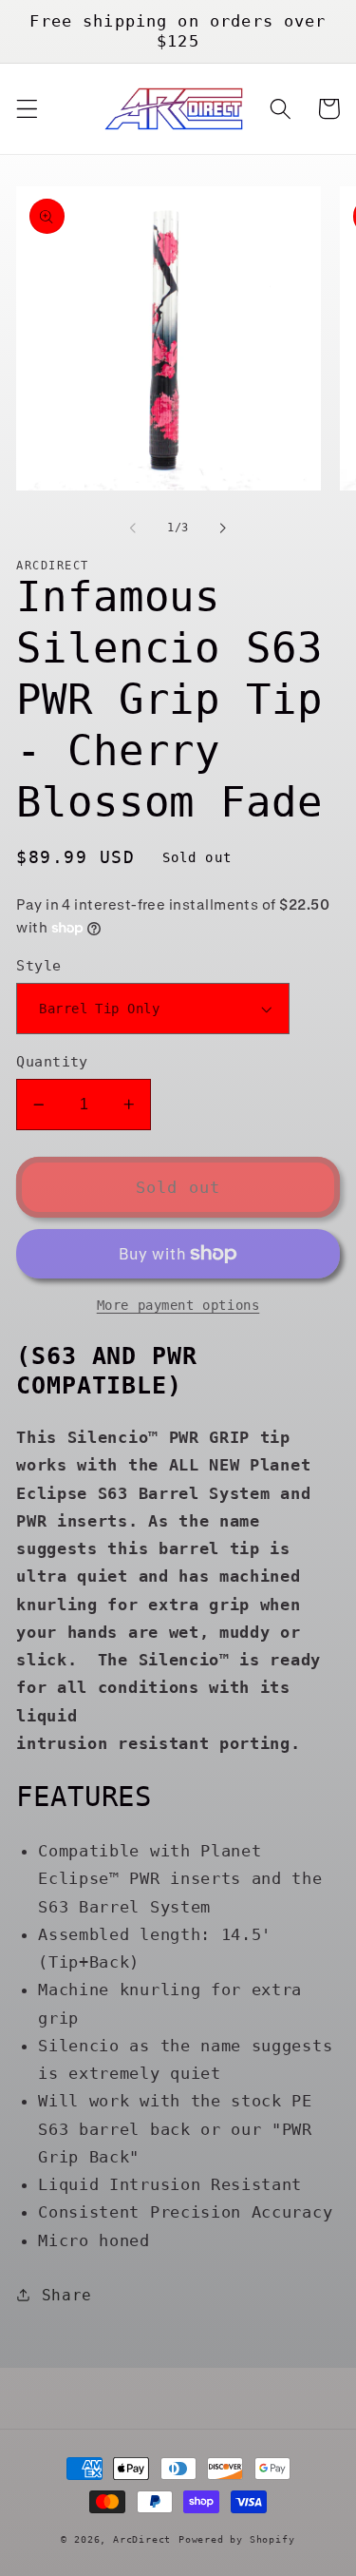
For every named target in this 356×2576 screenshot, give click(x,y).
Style (38, 966)
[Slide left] (133, 528)
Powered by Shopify (237, 2539)
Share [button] (67, 2295)
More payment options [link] (178, 1305)
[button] (27, 109)
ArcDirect (142, 2539)
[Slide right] (223, 528)
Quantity (52, 1062)
